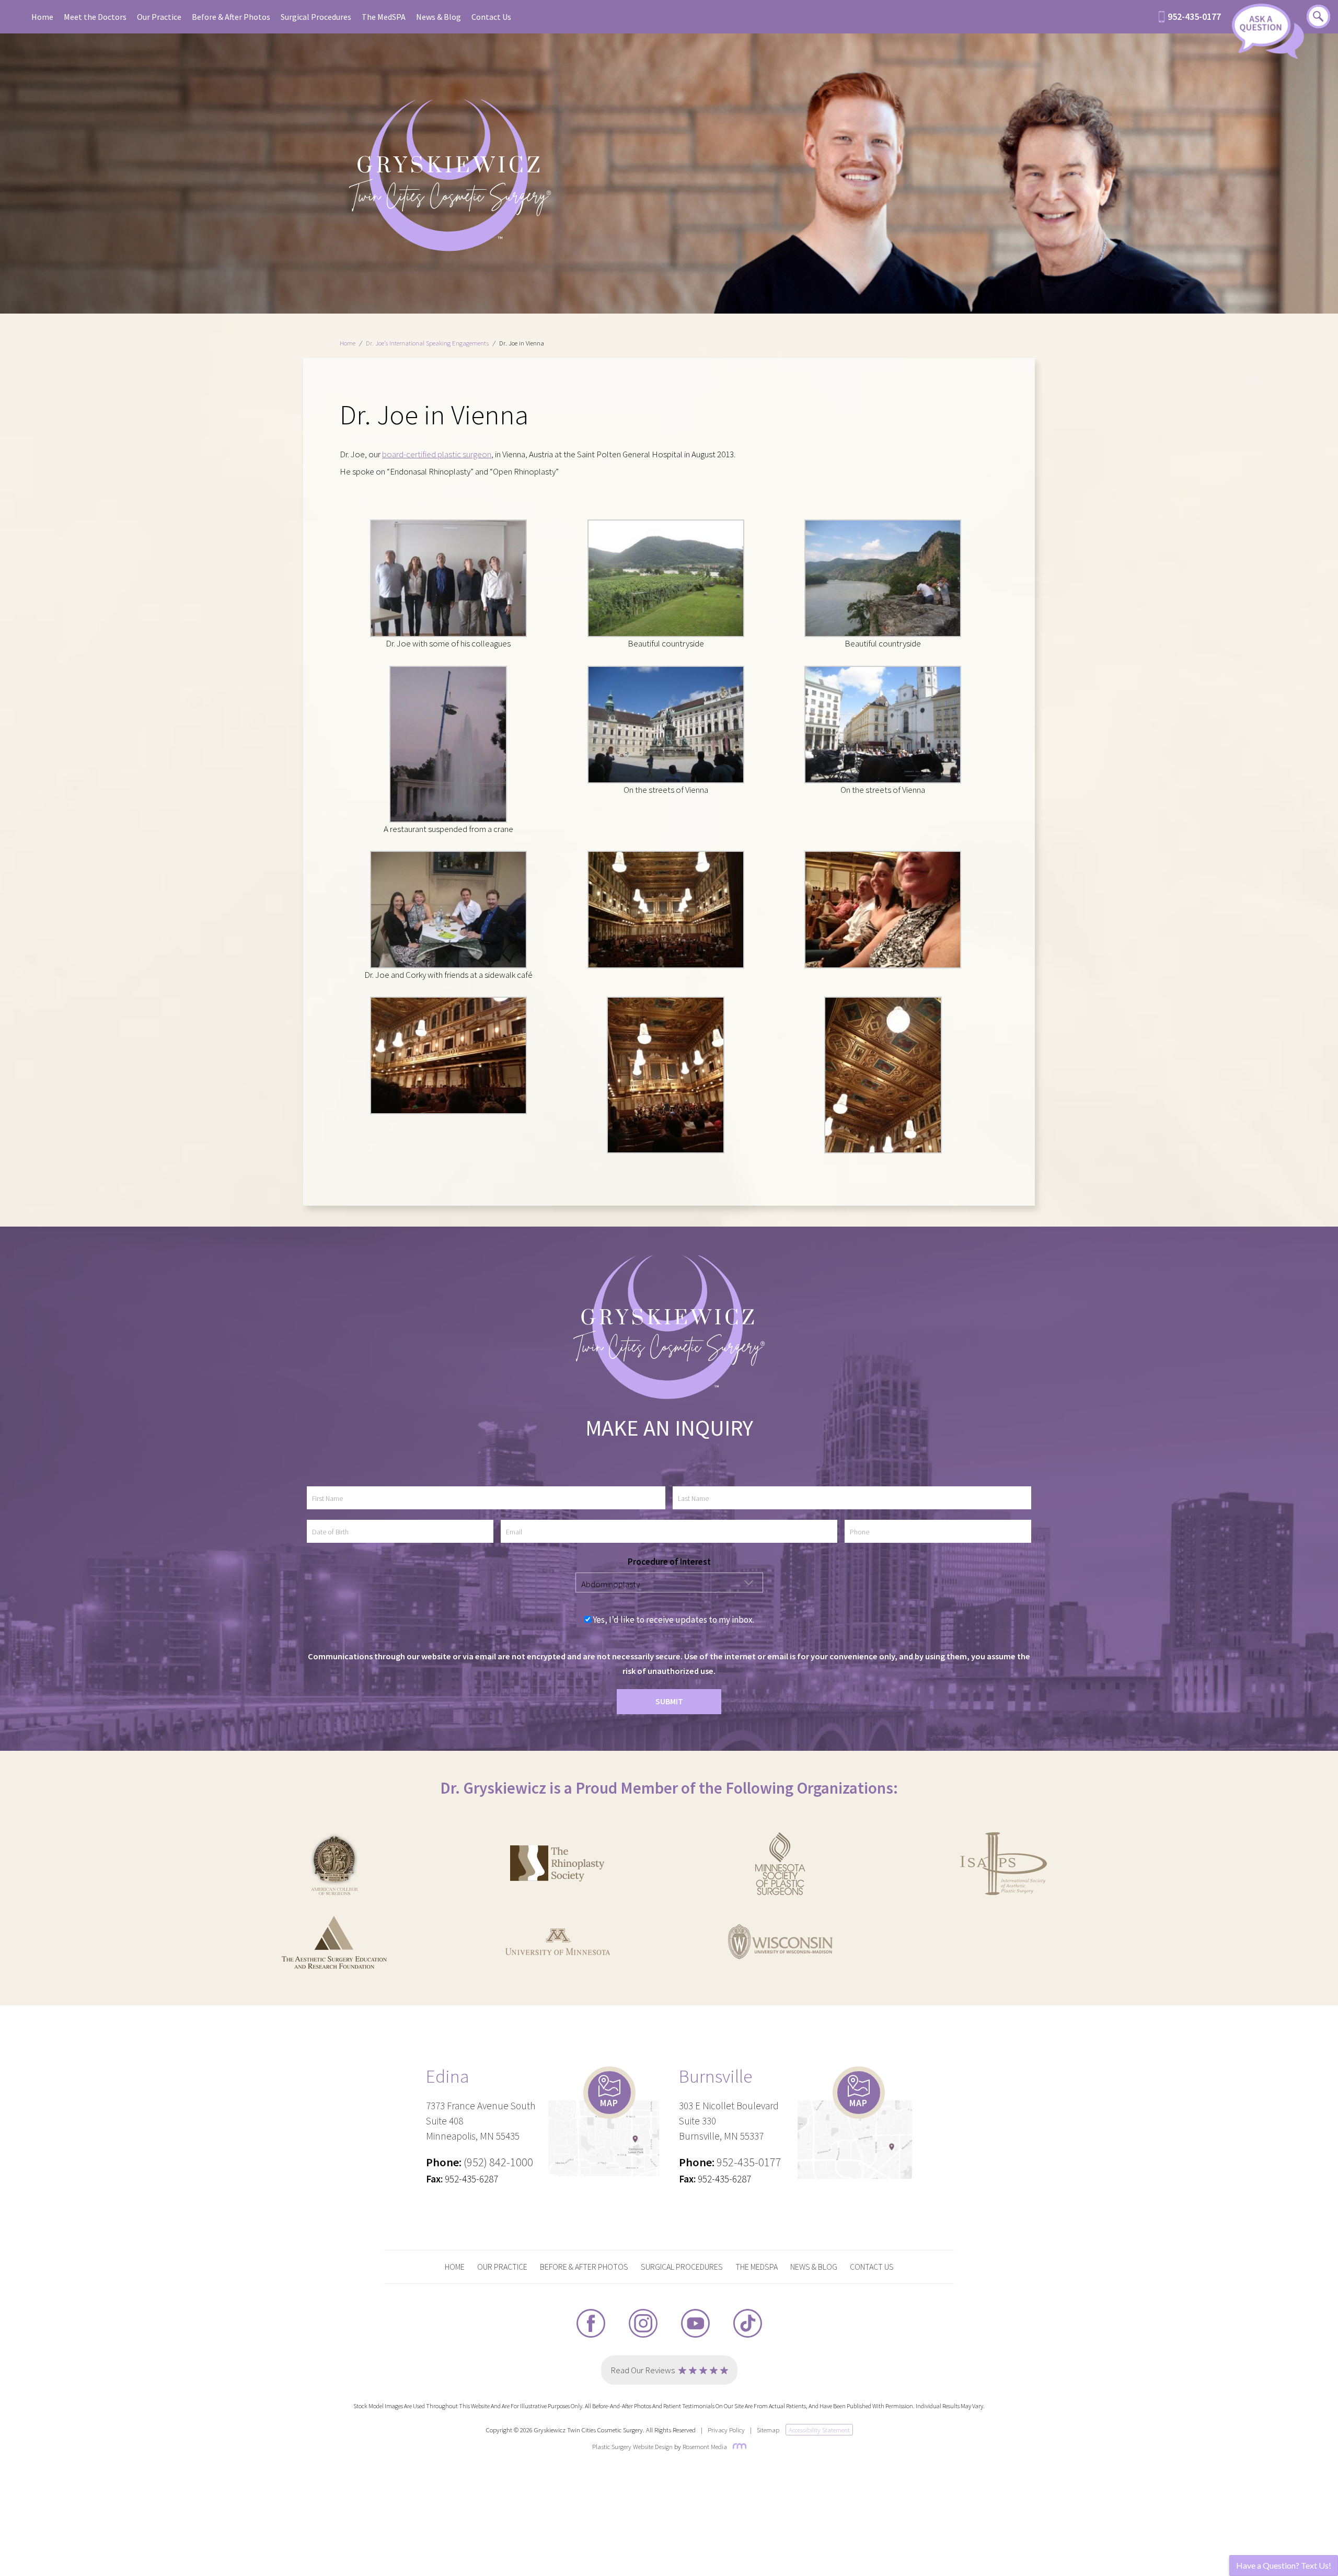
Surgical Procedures (316, 17)
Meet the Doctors (95, 17)
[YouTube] (695, 2324)
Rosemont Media (705, 2446)
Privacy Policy (726, 2430)
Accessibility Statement (819, 2430)
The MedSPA (384, 17)
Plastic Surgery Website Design (632, 2446)
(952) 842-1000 (498, 2162)
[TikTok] (748, 2324)
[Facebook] (591, 2324)
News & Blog (439, 17)
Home (42, 17)
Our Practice (159, 17)
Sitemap (768, 2430)
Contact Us (491, 17)
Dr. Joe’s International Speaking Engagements (427, 343)
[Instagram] (643, 2324)
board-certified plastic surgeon (437, 454)
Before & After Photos (231, 17)
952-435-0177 (1194, 17)
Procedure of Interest (669, 1562)
